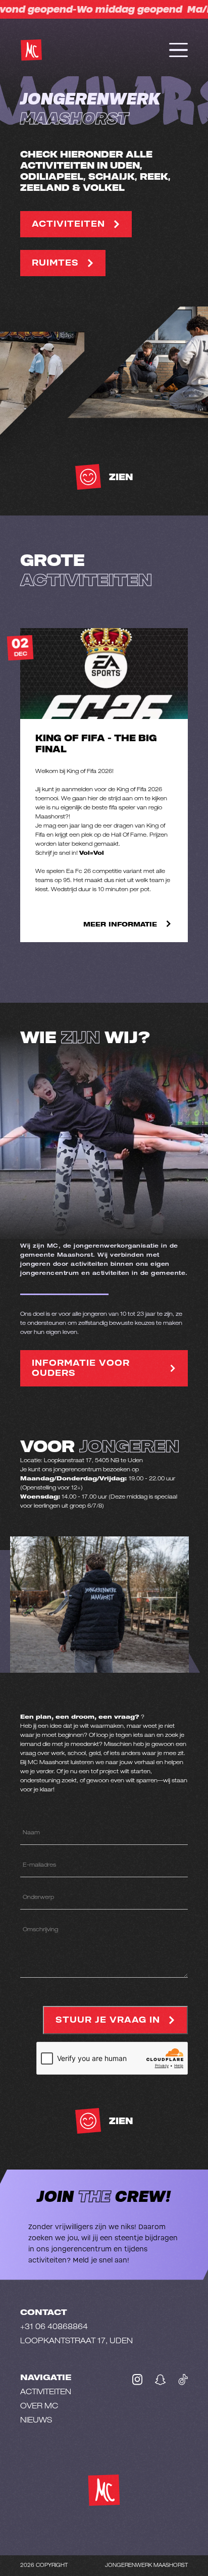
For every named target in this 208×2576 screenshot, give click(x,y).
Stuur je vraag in (108, 2020)
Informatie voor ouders (81, 1368)
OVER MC (39, 2407)
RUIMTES (55, 263)
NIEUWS (36, 2421)
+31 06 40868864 (54, 2327)
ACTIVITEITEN (68, 224)
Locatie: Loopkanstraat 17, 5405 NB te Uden (82, 1461)
